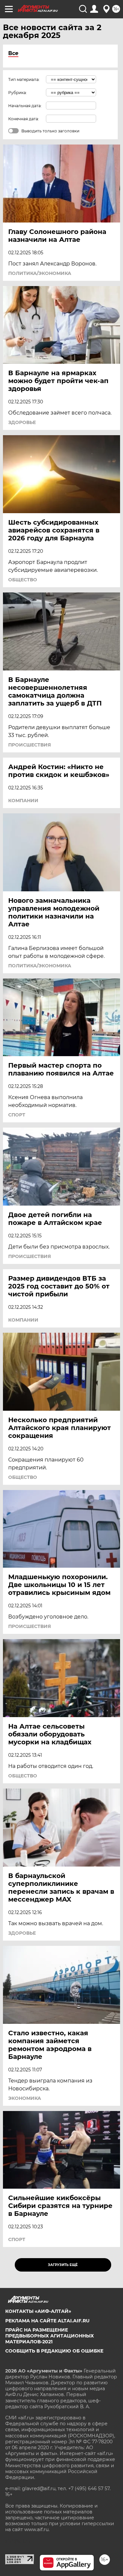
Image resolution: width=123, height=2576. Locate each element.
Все (13, 53)
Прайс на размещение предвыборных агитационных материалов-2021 (50, 2336)
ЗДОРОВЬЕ (22, 422)
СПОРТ (17, 1115)
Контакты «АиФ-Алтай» (38, 2311)
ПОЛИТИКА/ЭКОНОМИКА (40, 273)
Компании (23, 801)
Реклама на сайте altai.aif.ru (47, 2321)
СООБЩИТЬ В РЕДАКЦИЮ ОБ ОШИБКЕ (54, 2351)
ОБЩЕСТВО (23, 580)
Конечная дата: (24, 119)
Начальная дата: (25, 106)
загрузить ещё (63, 2265)
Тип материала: (24, 79)
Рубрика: (18, 93)
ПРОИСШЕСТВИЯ (30, 745)
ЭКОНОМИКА (25, 2098)
